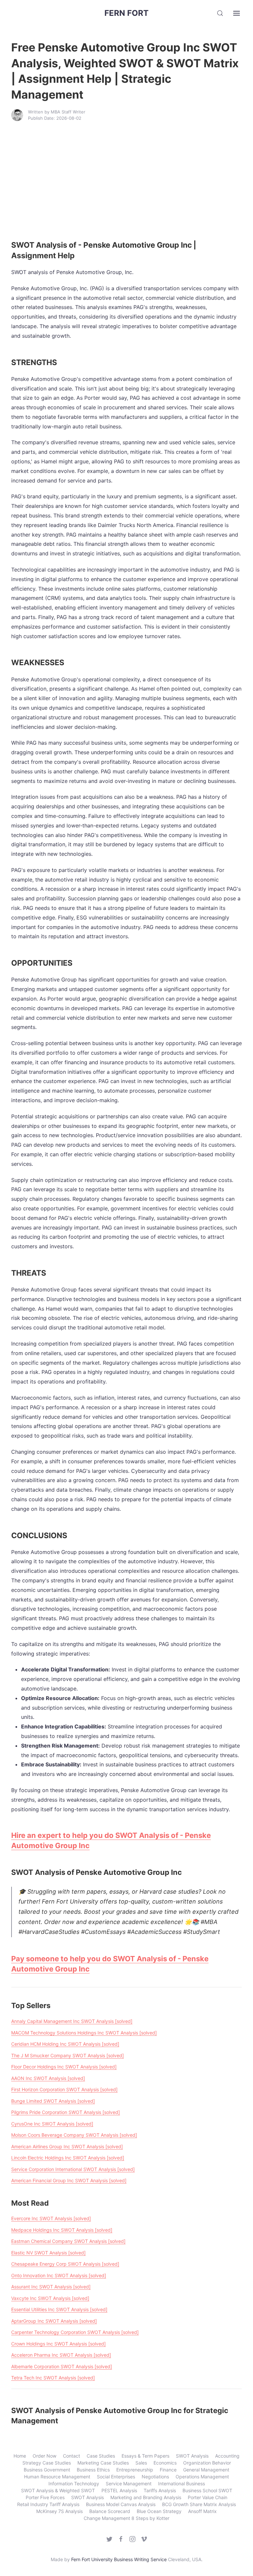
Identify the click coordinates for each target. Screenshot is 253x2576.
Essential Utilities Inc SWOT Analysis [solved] (59, 2309)
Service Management (129, 2483)
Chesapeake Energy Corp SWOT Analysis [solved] (65, 2264)
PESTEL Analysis (119, 2490)
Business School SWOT (207, 2490)
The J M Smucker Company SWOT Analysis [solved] (68, 2055)
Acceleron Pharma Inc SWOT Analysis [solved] (61, 2355)
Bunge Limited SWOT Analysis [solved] (53, 2101)
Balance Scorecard (110, 2511)
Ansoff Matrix (202, 2511)
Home (20, 2456)
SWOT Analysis (192, 2456)
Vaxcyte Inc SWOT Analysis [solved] (50, 2298)
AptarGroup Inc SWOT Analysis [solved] (54, 2321)
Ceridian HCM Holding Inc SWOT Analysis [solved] (65, 2044)
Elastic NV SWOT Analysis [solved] (48, 2253)
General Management (206, 2470)
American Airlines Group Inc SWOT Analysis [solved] (67, 2146)
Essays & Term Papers (145, 2456)
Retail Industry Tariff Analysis (48, 2504)
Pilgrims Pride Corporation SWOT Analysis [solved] (66, 2112)
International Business (182, 2483)
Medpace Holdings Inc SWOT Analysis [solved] (62, 2230)
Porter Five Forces (45, 2497)
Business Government (47, 2470)
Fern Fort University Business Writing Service (119, 2559)
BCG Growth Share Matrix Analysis (199, 2504)
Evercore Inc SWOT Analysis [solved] (51, 2218)
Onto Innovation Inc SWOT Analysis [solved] (59, 2275)
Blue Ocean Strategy (159, 2511)
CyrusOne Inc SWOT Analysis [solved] (52, 2124)
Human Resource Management (57, 2477)
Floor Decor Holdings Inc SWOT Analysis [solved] (64, 2067)
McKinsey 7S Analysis (59, 2511)
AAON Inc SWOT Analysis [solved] (48, 2078)
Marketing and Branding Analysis (146, 2497)
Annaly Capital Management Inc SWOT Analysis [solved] (72, 2021)
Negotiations (155, 2477)
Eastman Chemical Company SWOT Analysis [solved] (68, 2241)
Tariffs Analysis (160, 2490)
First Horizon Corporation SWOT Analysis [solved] (64, 2089)
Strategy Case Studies (47, 2463)
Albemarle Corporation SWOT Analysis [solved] (62, 2366)
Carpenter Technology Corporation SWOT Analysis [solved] (75, 2332)
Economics (165, 2463)
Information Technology (74, 2483)
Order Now (44, 2456)
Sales (141, 2463)
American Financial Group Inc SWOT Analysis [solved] (69, 2180)
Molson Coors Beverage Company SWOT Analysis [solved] (74, 2135)
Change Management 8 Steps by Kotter (126, 2518)
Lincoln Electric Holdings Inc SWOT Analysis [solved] (68, 2158)
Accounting (227, 2456)
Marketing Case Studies (103, 2463)
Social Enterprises (116, 2477)
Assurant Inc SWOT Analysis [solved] (51, 2287)
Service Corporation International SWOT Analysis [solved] (73, 2169)
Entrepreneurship (135, 2470)
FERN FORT (126, 13)
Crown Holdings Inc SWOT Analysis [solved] (58, 2344)
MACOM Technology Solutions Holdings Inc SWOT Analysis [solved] (84, 2033)
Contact (71, 2456)
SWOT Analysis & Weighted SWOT (58, 2490)
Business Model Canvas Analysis (121, 2504)
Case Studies (101, 2456)
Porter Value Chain (208, 2497)
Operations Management (202, 2477)
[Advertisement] (126, 180)
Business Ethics (93, 2470)
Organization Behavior (207, 2463)
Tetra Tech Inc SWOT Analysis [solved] (53, 2378)
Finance (168, 2470)
